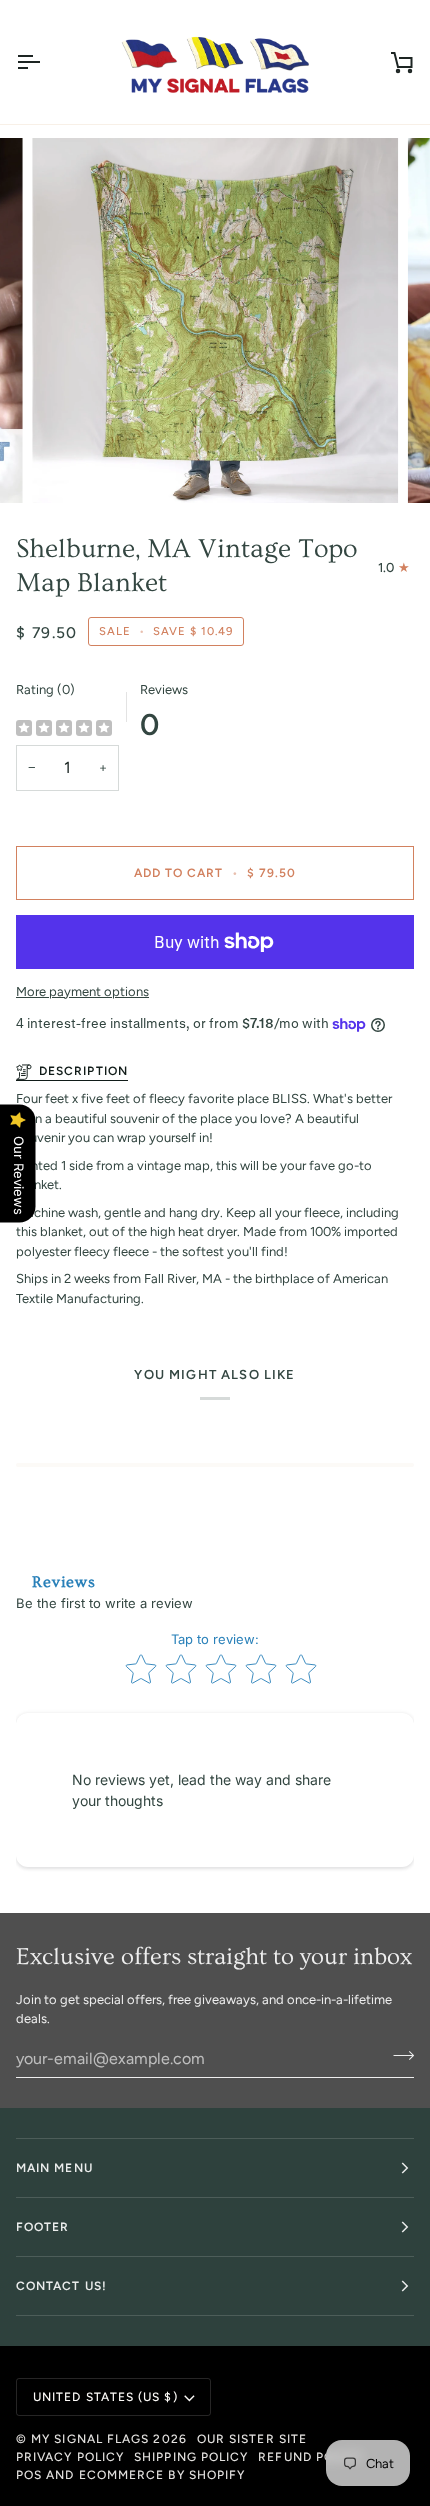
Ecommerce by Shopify (162, 2475)
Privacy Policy (70, 2457)
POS (29, 2475)
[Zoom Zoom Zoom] (215, 321)
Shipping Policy (191, 2457)
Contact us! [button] (61, 2286)
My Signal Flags (90, 2439)
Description (83, 1071)
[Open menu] (46, 62)
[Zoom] (69, 465)
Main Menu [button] (54, 2168)
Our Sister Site (252, 2439)
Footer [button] (42, 2227)
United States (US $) (105, 2397)
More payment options (82, 991)
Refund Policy (310, 2457)
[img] (64, 729)
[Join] (397, 2056)
